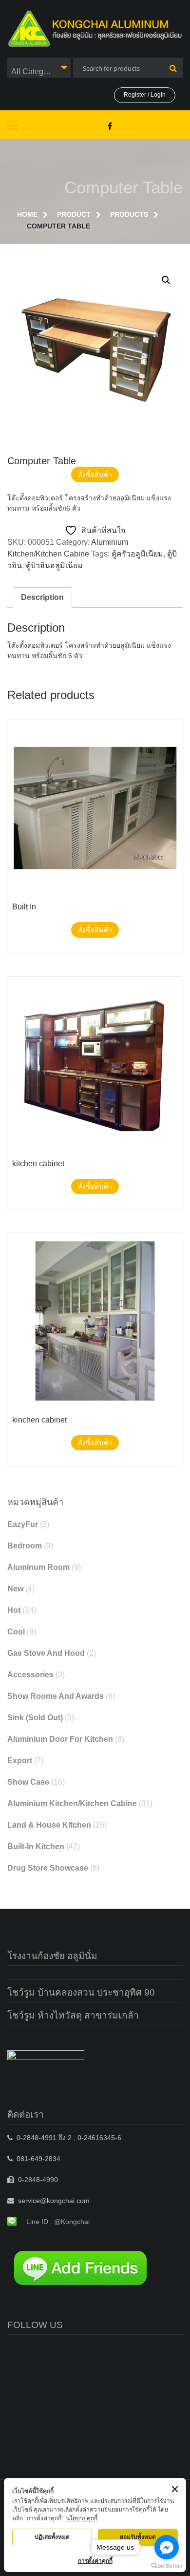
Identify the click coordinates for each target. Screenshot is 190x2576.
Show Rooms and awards (56, 1696)
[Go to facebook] (167, 2547)
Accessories (30, 1675)
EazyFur (23, 1524)
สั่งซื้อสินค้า (95, 474)
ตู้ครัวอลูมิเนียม (137, 554)
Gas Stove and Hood (46, 1653)
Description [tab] (42, 597)
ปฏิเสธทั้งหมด (52, 2537)
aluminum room (38, 1567)
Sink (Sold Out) (35, 1718)
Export (20, 1761)
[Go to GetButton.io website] (167, 2566)
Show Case (28, 1782)
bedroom (25, 1546)
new (15, 1589)
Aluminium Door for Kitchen (60, 1739)
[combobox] (39, 68)
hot (14, 1610)
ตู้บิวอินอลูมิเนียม (54, 566)
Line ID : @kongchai (58, 2222)
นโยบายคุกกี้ (82, 2518)
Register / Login (145, 95)
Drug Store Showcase (48, 1868)
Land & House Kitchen (49, 1825)
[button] (166, 280)
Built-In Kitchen (36, 1846)
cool (16, 1632)
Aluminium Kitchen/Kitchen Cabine (72, 1803)
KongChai (110, 126)
